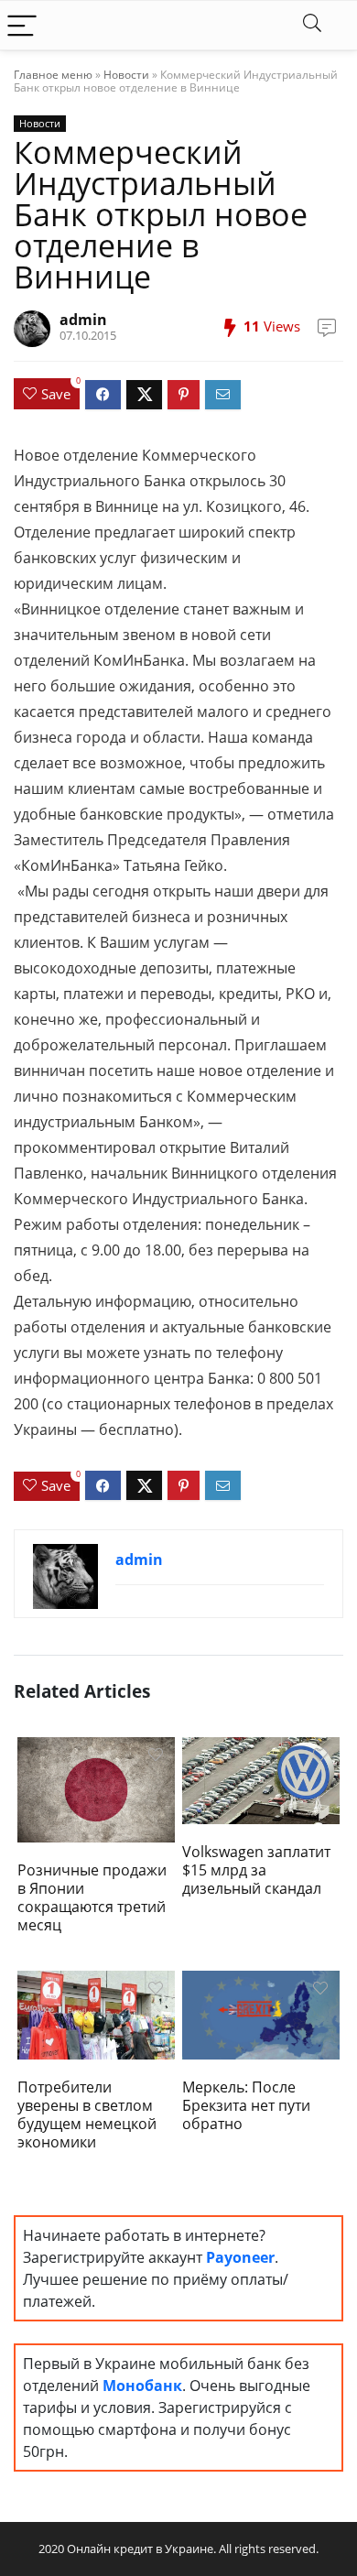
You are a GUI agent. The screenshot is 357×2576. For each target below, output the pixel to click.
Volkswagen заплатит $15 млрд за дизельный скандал (256, 1870)
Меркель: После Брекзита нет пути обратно (246, 2105)
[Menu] (22, 25)
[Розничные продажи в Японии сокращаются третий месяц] (97, 1788)
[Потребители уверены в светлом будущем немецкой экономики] (97, 2013)
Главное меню (53, 75)
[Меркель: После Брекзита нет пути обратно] (261, 2013)
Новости (126, 75)
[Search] (312, 25)
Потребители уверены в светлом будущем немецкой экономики (87, 2114)
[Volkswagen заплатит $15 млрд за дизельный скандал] (261, 1779)
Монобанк (142, 2386)
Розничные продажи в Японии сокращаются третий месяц (92, 1897)
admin (83, 320)
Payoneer (240, 2257)
